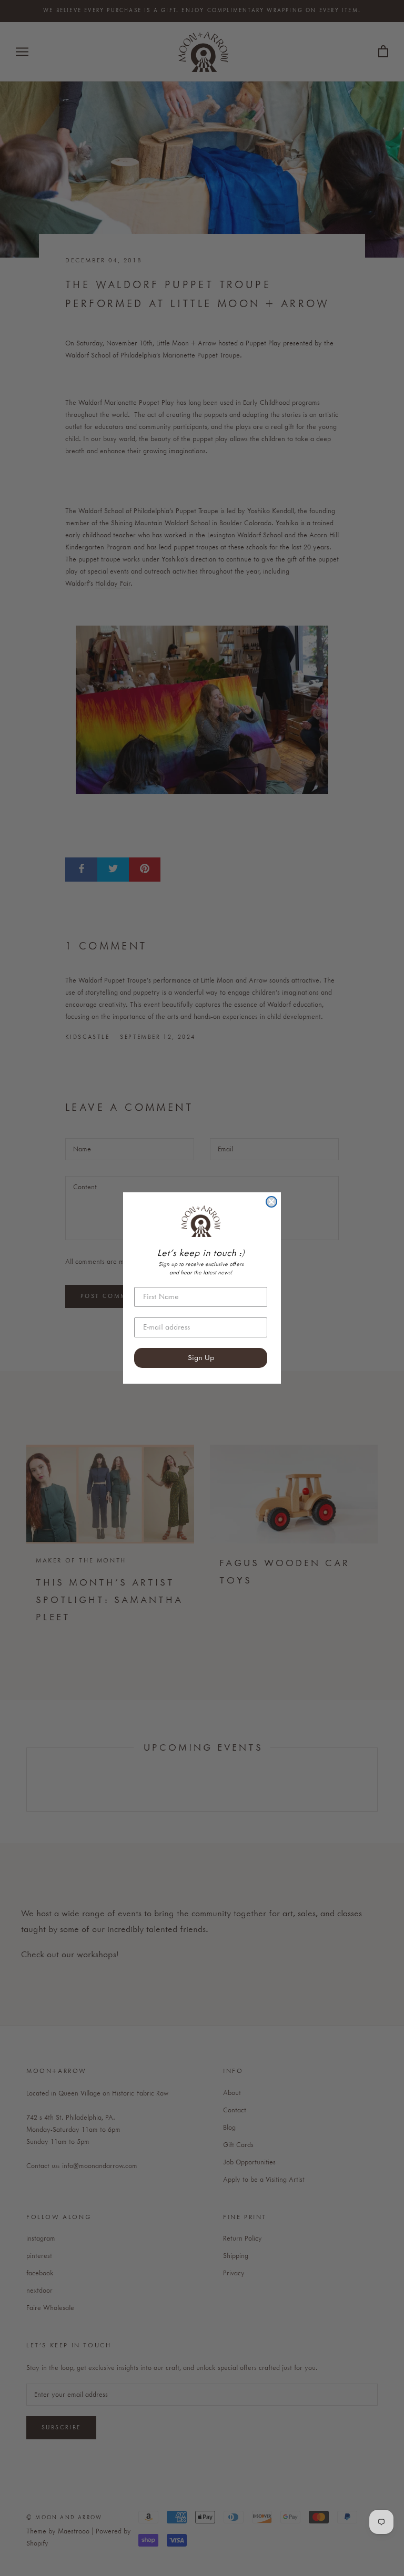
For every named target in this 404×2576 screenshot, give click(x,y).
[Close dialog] (271, 1202)
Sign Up (201, 1358)
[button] (201, 1221)
